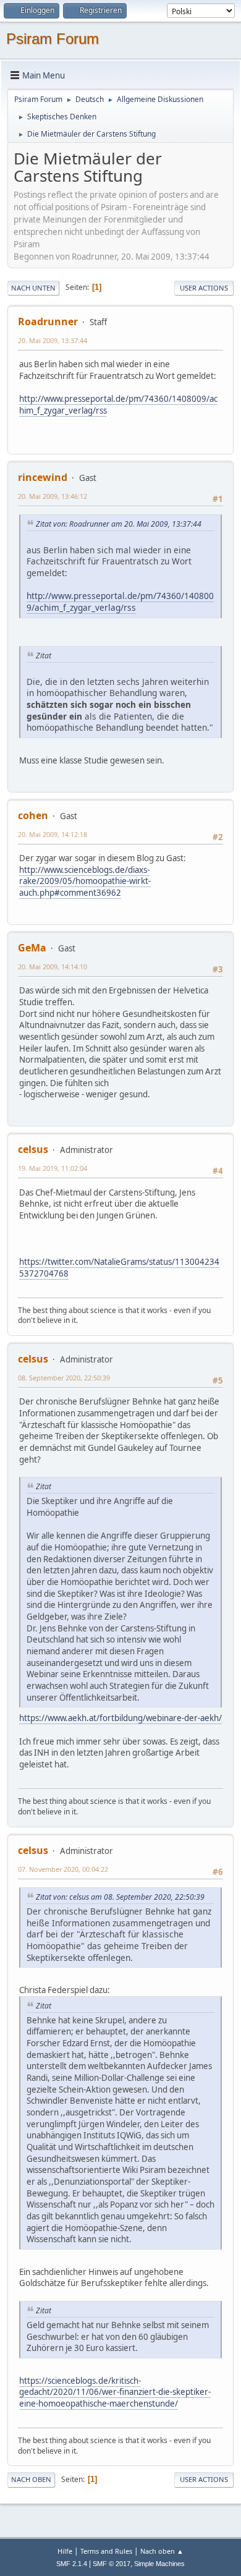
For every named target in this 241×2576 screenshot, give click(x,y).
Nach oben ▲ (162, 2551)
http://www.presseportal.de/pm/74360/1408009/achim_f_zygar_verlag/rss (120, 601)
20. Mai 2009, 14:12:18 (53, 834)
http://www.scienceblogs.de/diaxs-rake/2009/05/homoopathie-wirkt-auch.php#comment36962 (85, 881)
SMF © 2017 (112, 2564)
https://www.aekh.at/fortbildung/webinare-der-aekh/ (120, 1718)
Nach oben (31, 2479)
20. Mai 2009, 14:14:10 (53, 967)
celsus (33, 1149)
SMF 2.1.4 (72, 2564)
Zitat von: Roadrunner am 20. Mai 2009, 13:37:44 (119, 524)
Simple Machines (159, 2564)
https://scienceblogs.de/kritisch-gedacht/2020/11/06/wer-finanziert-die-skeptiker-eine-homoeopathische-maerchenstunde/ (115, 2392)
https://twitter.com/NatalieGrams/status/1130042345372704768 (119, 1268)
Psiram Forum (53, 39)
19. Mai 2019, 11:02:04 (53, 1168)
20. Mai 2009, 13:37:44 (53, 340)
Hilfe (65, 2551)
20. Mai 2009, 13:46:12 (53, 496)
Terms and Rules (106, 2551)
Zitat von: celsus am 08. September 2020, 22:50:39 (120, 1897)
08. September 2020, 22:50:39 (64, 1378)
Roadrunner (48, 321)
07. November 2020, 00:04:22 (63, 1869)
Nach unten (33, 288)
